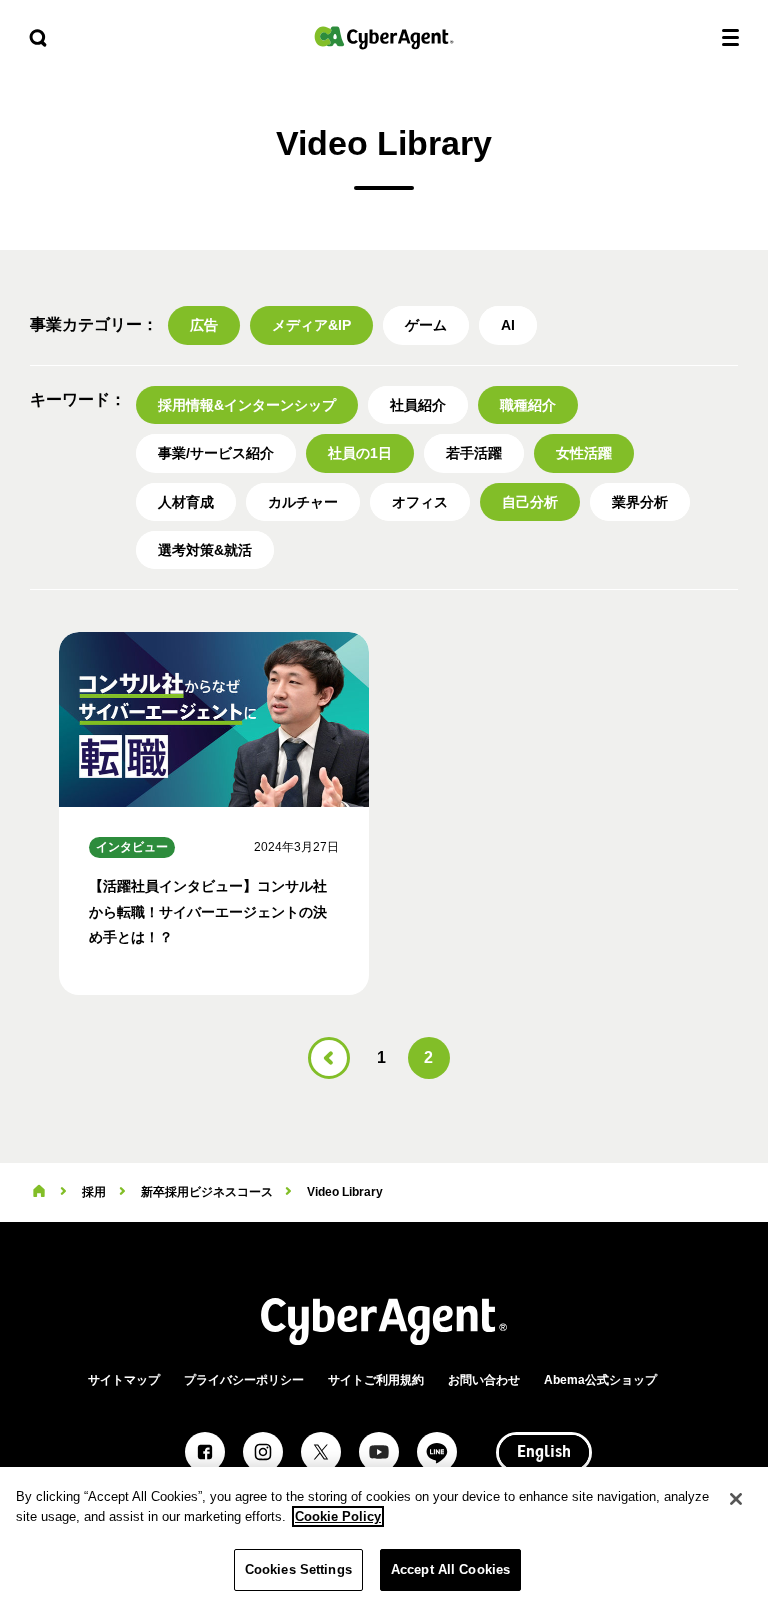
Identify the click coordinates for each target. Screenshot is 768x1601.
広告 (204, 325)
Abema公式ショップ (600, 1380)
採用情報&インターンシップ (247, 405)
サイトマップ (124, 1380)
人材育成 (186, 502)
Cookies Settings (298, 1569)
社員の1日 (360, 453)
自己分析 (530, 502)
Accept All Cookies (450, 1569)
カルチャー (303, 502)
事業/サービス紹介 (216, 453)
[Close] (736, 1499)
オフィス (420, 502)
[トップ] (39, 1192)
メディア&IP (311, 325)
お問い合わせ (484, 1380)
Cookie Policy (338, 1516)
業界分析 (640, 502)
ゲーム (426, 325)
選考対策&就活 (205, 550)
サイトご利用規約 (376, 1380)
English (544, 1453)
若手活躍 (474, 453)
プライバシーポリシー (244, 1380)
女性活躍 (584, 453)
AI (508, 325)
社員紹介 (418, 405)
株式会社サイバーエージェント (384, 37)
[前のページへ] (329, 1058)
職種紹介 (528, 405)
